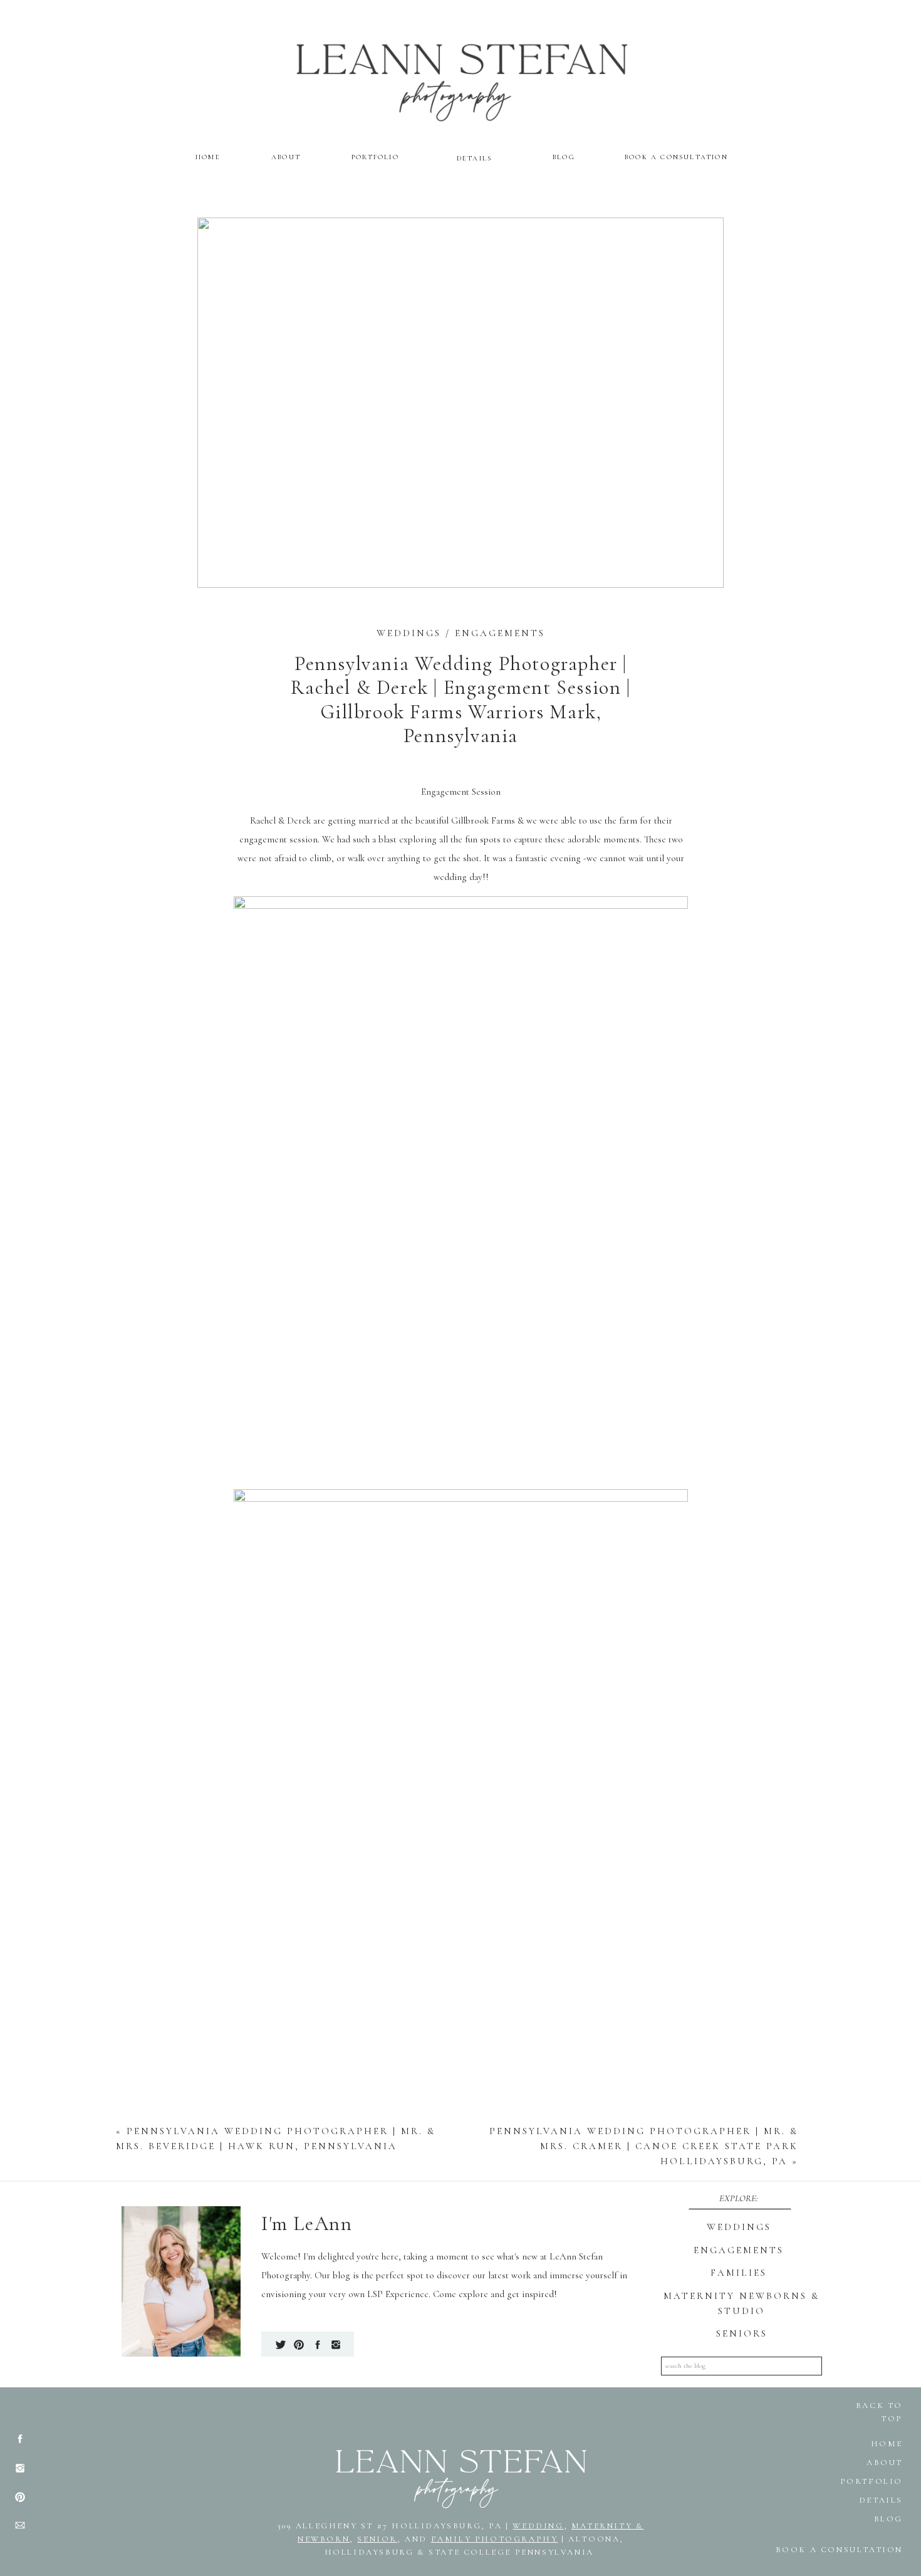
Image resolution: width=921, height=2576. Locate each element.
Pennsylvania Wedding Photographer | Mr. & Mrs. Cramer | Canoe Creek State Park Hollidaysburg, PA (644, 2146)
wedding (538, 2526)
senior (377, 2539)
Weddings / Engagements (461, 633)
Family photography (495, 2539)
